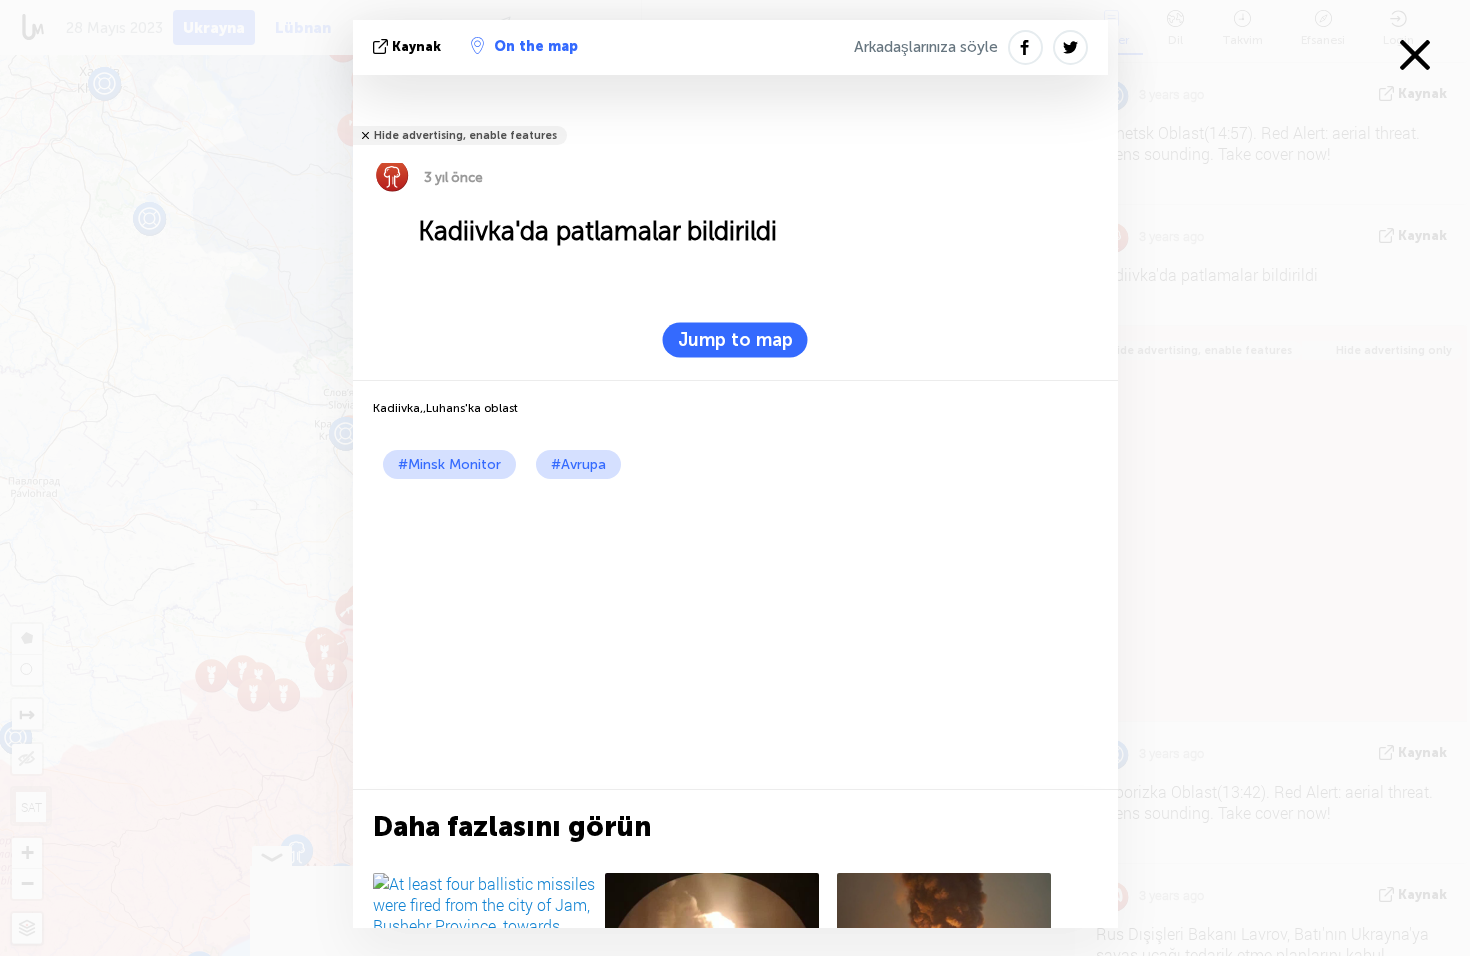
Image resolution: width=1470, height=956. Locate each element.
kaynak (416, 46)
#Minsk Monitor (449, 464)
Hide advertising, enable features (465, 135)
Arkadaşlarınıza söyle (926, 47)
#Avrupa (578, 464)
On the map (536, 46)
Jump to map (735, 340)
